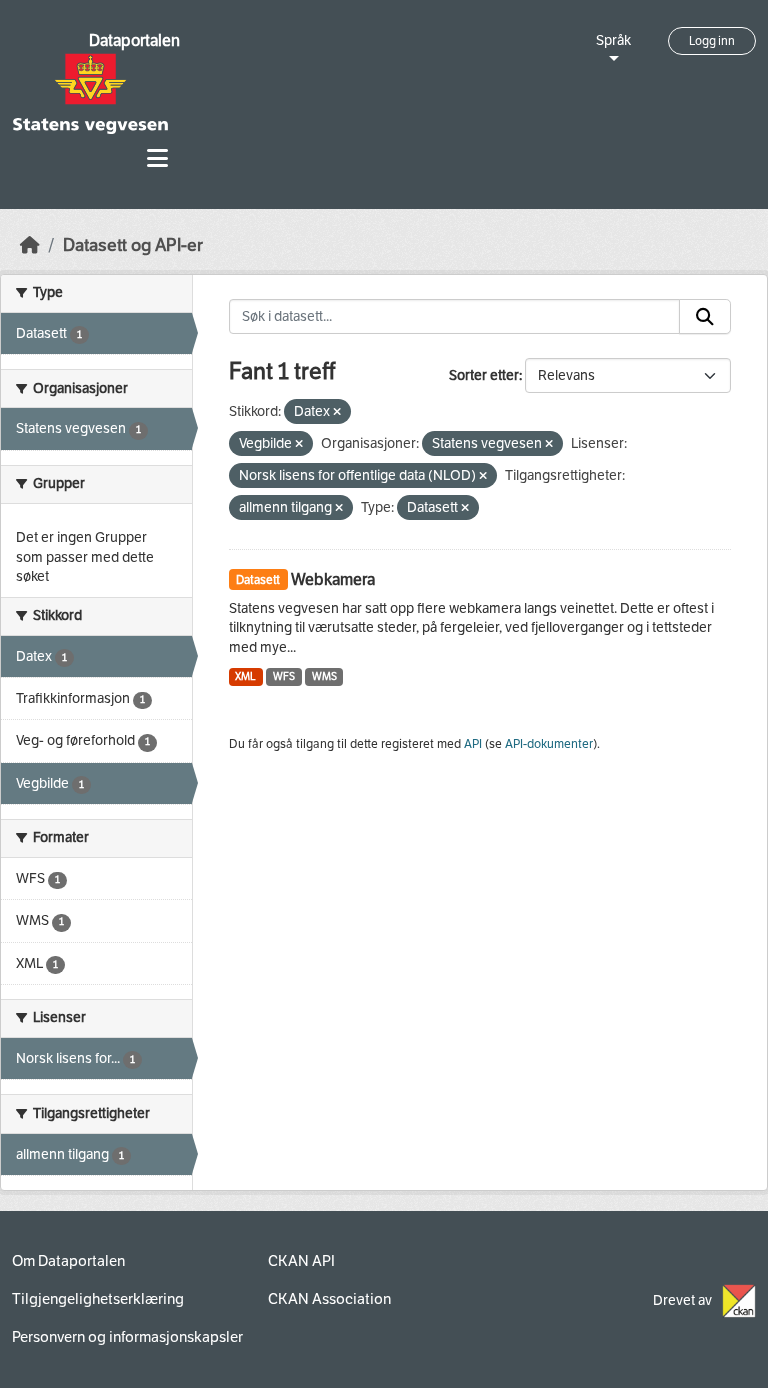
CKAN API (301, 1261)
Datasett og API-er (133, 245)
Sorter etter (484, 375)
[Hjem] (30, 245)
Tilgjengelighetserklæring (98, 1299)
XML (245, 676)
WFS (284, 676)
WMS (324, 676)
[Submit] (705, 317)
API (473, 744)
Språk (613, 40)
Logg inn (712, 41)
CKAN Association (329, 1299)
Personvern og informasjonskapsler (127, 1337)
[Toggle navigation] (157, 158)
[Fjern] (337, 412)
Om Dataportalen (68, 1261)
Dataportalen (134, 40)
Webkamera (333, 579)
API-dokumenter (549, 744)
